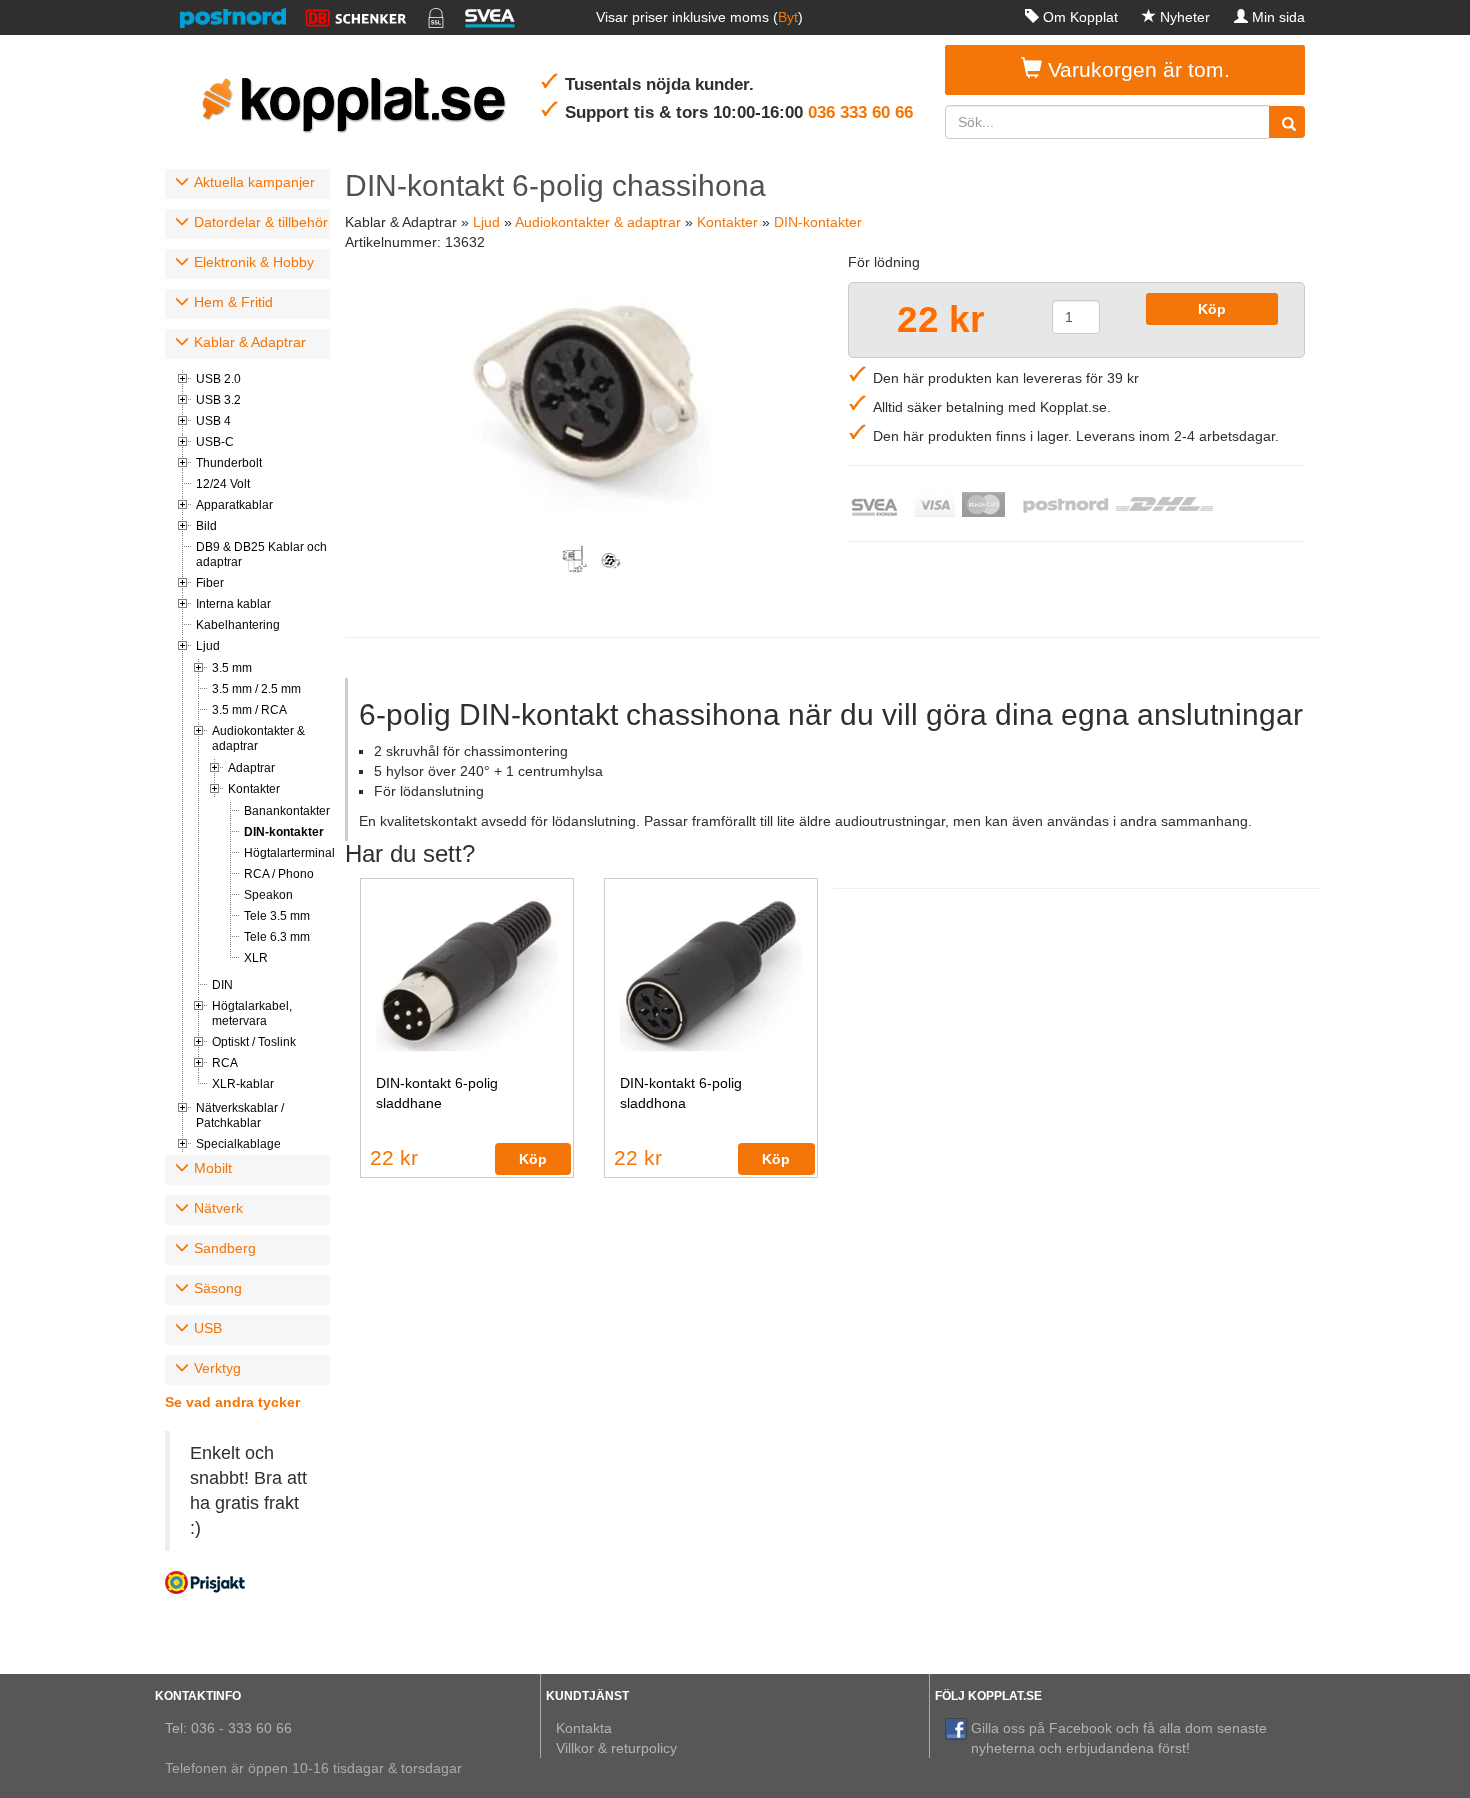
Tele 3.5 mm (277, 916)
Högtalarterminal (287, 853)
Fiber (210, 583)
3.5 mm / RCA (249, 710)
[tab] (247, 184)
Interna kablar (233, 604)
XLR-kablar (243, 1084)
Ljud (208, 646)
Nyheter (1185, 17)
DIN (222, 985)
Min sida (1278, 17)
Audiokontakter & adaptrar (258, 738)
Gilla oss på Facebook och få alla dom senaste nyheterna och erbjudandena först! (1119, 1738)
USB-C (215, 442)
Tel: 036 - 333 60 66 (228, 1728)
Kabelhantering (238, 625)
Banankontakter (287, 811)
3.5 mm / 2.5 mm (256, 689)
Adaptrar (251, 768)
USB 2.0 (218, 379)
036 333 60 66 (860, 112)
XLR (256, 958)
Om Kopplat (1080, 17)
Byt (788, 17)
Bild (206, 526)
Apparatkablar (234, 505)
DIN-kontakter (284, 832)
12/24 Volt (223, 484)
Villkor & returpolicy (616, 1748)
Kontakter (254, 789)
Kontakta (584, 1728)
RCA (225, 1063)
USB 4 (213, 421)
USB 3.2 (218, 400)
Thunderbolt (229, 463)
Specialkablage (238, 1144)
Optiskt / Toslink (254, 1042)
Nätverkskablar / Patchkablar (240, 1115)
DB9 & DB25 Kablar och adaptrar (261, 554)
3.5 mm (232, 668)
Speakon (268, 895)
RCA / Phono (279, 874)
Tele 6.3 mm (277, 937)
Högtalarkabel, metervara (252, 1013)
